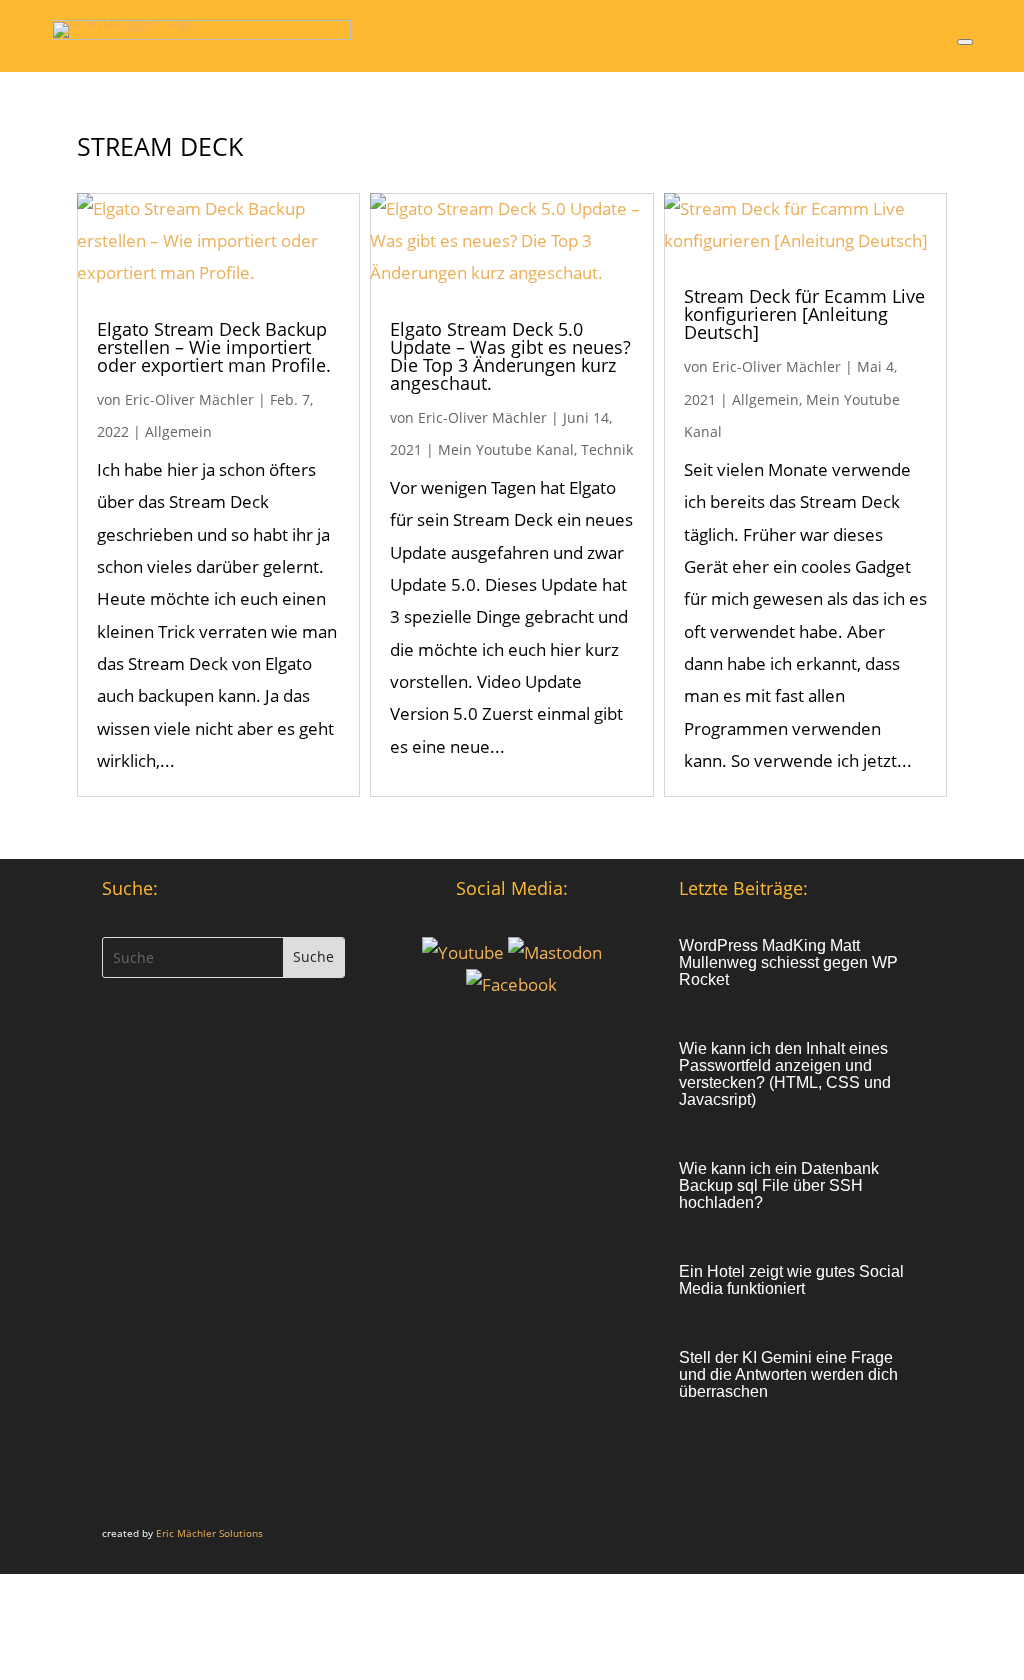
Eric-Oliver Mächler (189, 399)
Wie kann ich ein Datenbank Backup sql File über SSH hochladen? (779, 1185)
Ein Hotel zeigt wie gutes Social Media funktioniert (791, 1280)
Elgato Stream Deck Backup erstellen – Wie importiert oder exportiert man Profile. (214, 347)
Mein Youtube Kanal (506, 449)
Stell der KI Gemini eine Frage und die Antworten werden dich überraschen (788, 1374)
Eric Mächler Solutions (209, 1533)
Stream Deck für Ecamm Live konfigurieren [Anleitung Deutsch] (804, 314)
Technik (607, 449)
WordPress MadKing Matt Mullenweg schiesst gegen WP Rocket (788, 962)
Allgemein (178, 431)
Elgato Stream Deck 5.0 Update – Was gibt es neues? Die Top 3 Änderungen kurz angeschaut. (510, 356)
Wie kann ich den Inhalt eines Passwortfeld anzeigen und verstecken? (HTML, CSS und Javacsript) (785, 1074)
